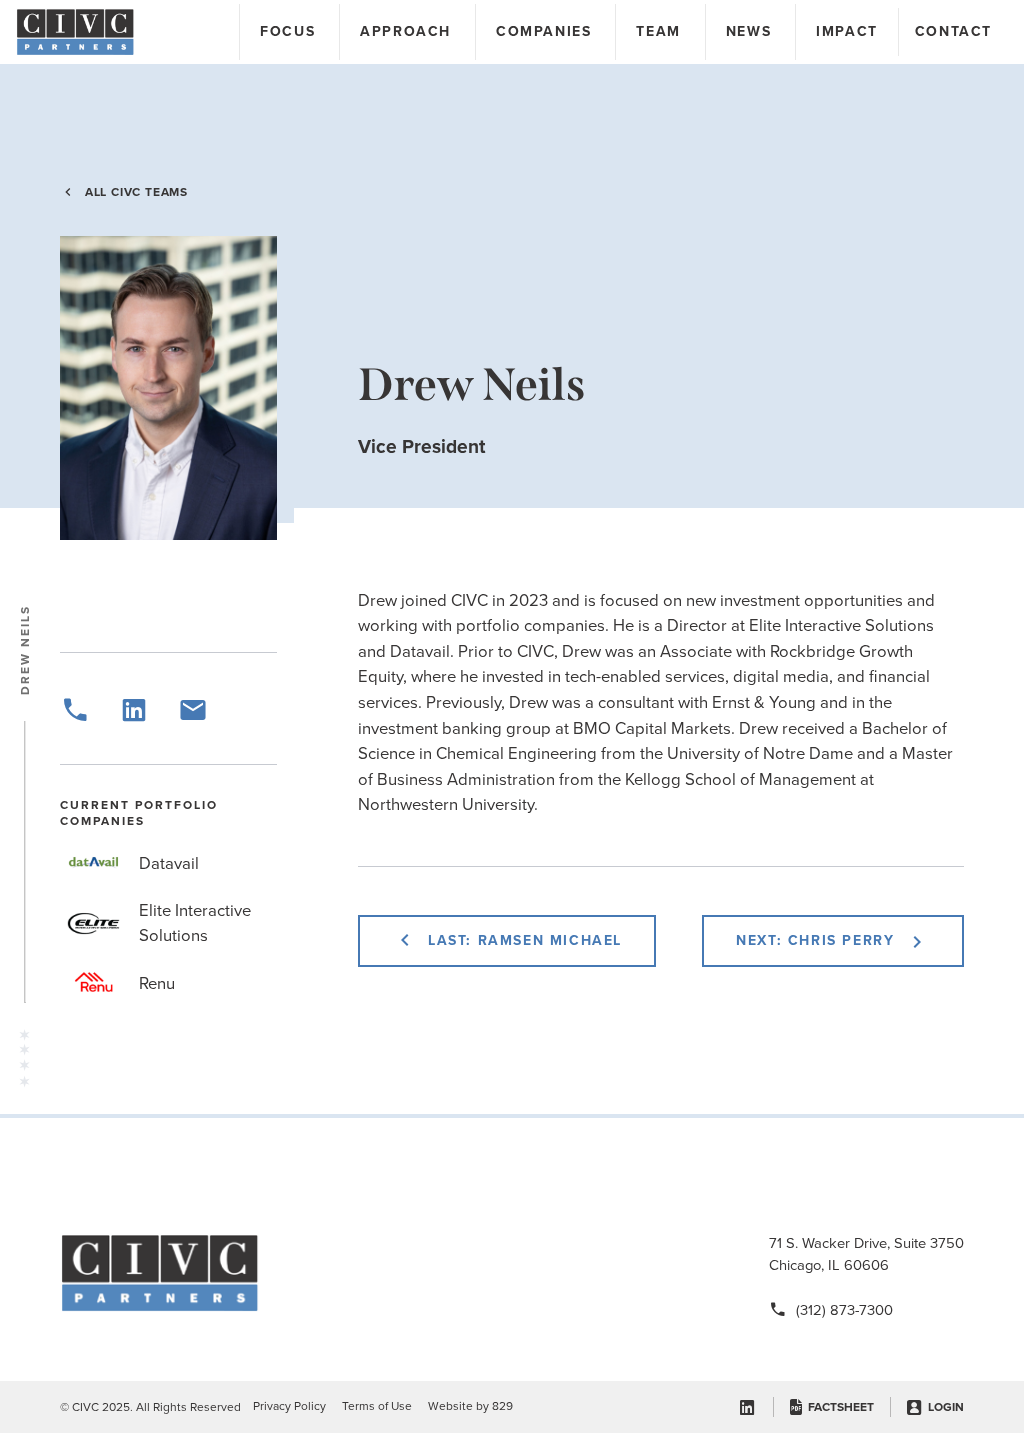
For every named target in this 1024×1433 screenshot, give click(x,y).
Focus (287, 31)
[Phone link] (75, 719)
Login (946, 1407)
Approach (405, 31)
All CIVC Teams (136, 192)
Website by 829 (470, 1406)
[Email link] (193, 719)
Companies (543, 31)
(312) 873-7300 (844, 1310)
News (748, 31)
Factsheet (841, 1407)
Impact (847, 31)
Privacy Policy (289, 1406)
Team (658, 31)
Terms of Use (377, 1406)
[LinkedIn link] (134, 719)
